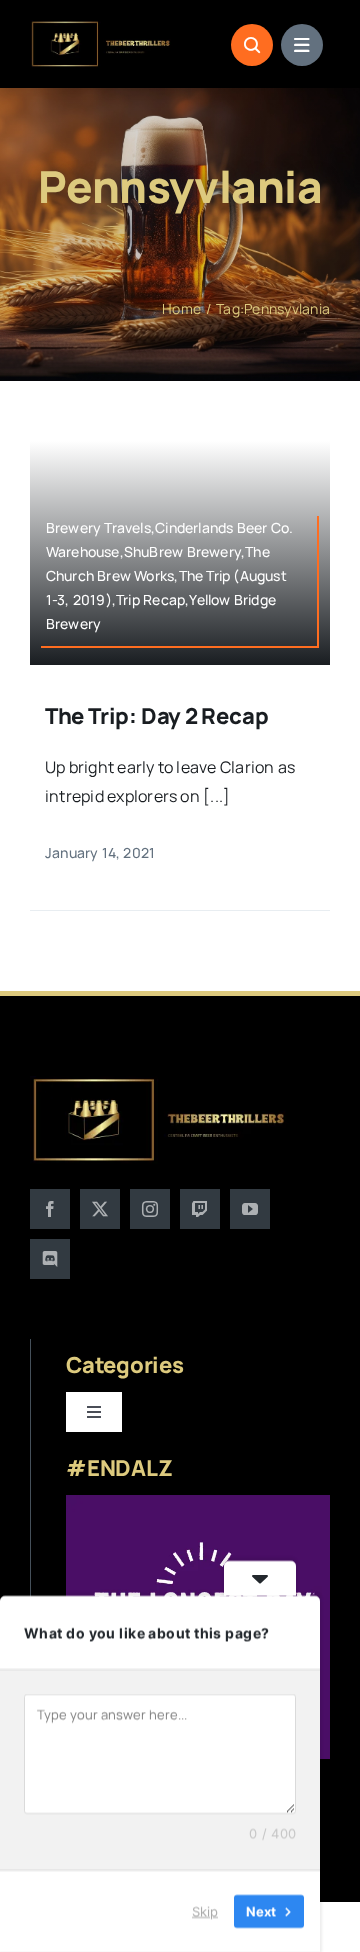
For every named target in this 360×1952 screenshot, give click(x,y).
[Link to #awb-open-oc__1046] (252, 45)
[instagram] (150, 1209)
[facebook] (50, 1209)
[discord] (50, 1259)
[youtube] (250, 1209)
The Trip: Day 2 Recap (156, 716)
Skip (205, 1911)
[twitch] (200, 1209)
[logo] (101, 28)
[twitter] (100, 1209)
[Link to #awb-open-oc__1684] (302, 45)
